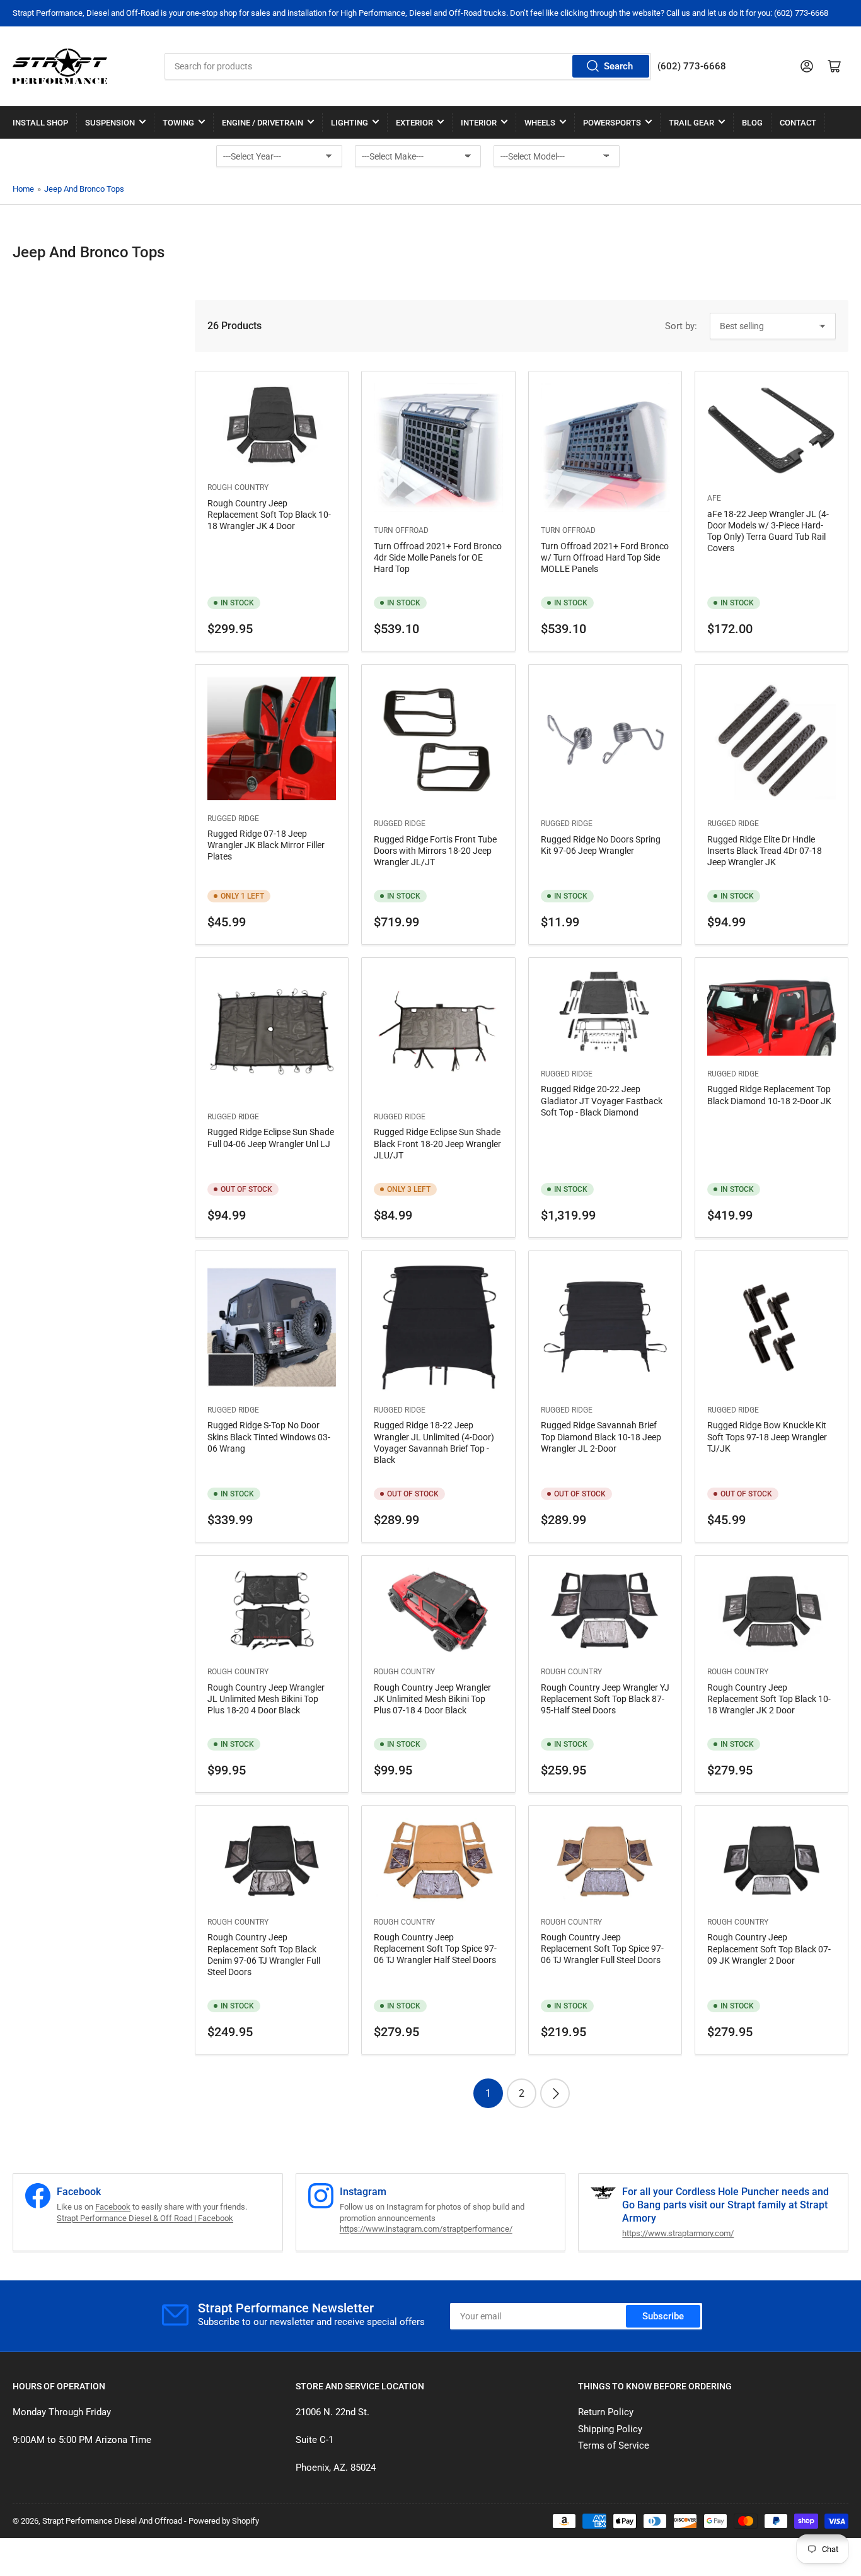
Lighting (350, 123)
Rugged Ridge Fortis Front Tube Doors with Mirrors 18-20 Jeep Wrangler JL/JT (435, 851)
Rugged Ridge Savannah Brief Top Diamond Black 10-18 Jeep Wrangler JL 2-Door (601, 1437)
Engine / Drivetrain (263, 123)
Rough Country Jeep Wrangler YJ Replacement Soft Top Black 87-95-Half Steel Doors (605, 1699)
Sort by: (681, 326)
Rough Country (238, 487)
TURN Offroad (401, 530)
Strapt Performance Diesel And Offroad (112, 2521)
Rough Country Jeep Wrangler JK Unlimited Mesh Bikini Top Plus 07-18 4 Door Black (432, 1699)
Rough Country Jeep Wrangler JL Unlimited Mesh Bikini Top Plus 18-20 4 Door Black (266, 1699)
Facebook (113, 2207)
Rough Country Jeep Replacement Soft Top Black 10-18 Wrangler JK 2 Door (769, 1699)
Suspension (110, 123)
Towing (178, 123)
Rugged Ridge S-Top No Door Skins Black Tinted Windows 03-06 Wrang (269, 1437)
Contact (798, 123)
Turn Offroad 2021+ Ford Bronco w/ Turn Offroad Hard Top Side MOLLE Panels (605, 557)
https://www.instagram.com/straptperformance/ (426, 2229)
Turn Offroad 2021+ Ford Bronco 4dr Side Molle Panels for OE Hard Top (438, 557)
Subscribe (663, 2316)
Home (23, 189)
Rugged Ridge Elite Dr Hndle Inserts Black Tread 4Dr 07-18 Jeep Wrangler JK (765, 851)
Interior (479, 123)
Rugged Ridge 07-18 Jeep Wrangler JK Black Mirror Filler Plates (266, 845)
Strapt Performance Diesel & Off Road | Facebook (145, 2218)
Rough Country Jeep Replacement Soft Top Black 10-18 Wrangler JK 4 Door (269, 515)
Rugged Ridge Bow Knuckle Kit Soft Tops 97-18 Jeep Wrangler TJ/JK (767, 1437)
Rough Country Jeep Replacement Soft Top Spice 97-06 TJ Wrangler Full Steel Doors (602, 1949)
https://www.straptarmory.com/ (678, 2233)
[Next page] (555, 2093)
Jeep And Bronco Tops (84, 189)
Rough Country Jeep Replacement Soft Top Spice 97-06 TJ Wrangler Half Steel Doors (435, 1949)
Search (618, 66)
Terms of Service (614, 2445)
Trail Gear (691, 123)
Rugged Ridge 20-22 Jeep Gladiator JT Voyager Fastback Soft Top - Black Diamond (602, 1100)
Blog (752, 123)
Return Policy (606, 2412)
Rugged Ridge (233, 819)
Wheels (540, 123)
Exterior (414, 123)
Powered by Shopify (224, 2521)
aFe (714, 498)
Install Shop (40, 123)
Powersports (612, 123)
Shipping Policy (610, 2429)
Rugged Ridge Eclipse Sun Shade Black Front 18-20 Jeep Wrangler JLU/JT (437, 1143)
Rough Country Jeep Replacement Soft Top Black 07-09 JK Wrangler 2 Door (769, 1949)
